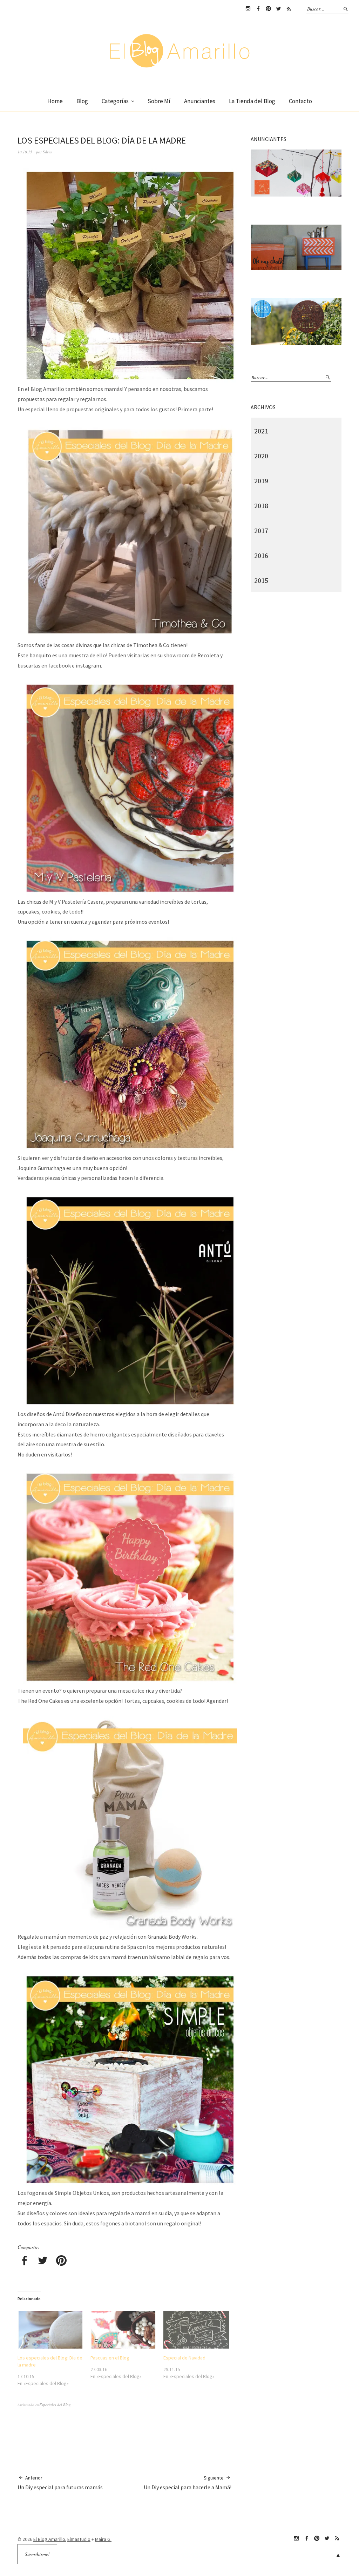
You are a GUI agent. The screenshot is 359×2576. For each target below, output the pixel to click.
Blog (82, 101)
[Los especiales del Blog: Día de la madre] (50, 2330)
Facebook (258, 9)
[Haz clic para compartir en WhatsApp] (80, 2262)
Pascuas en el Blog (110, 2358)
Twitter (278, 9)
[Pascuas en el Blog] (123, 2330)
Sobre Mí (159, 101)
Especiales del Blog (55, 2405)
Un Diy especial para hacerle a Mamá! (188, 2483)
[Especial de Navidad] (196, 2330)
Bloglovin (289, 9)
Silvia (47, 152)
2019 (261, 481)
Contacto (300, 101)
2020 (261, 456)
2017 (261, 530)
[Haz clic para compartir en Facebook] (24, 2262)
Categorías (115, 101)
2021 (261, 431)
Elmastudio (79, 2539)
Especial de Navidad (184, 2358)
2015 (261, 580)
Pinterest (268, 9)
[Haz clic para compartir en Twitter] (43, 2262)
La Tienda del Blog (252, 101)
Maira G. (103, 2539)
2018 (261, 506)
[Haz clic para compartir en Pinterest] (61, 2262)
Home (55, 101)
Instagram (248, 9)
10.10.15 (25, 152)
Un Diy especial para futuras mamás (60, 2483)
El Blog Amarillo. (50, 2539)
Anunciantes (200, 101)
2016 (261, 555)
